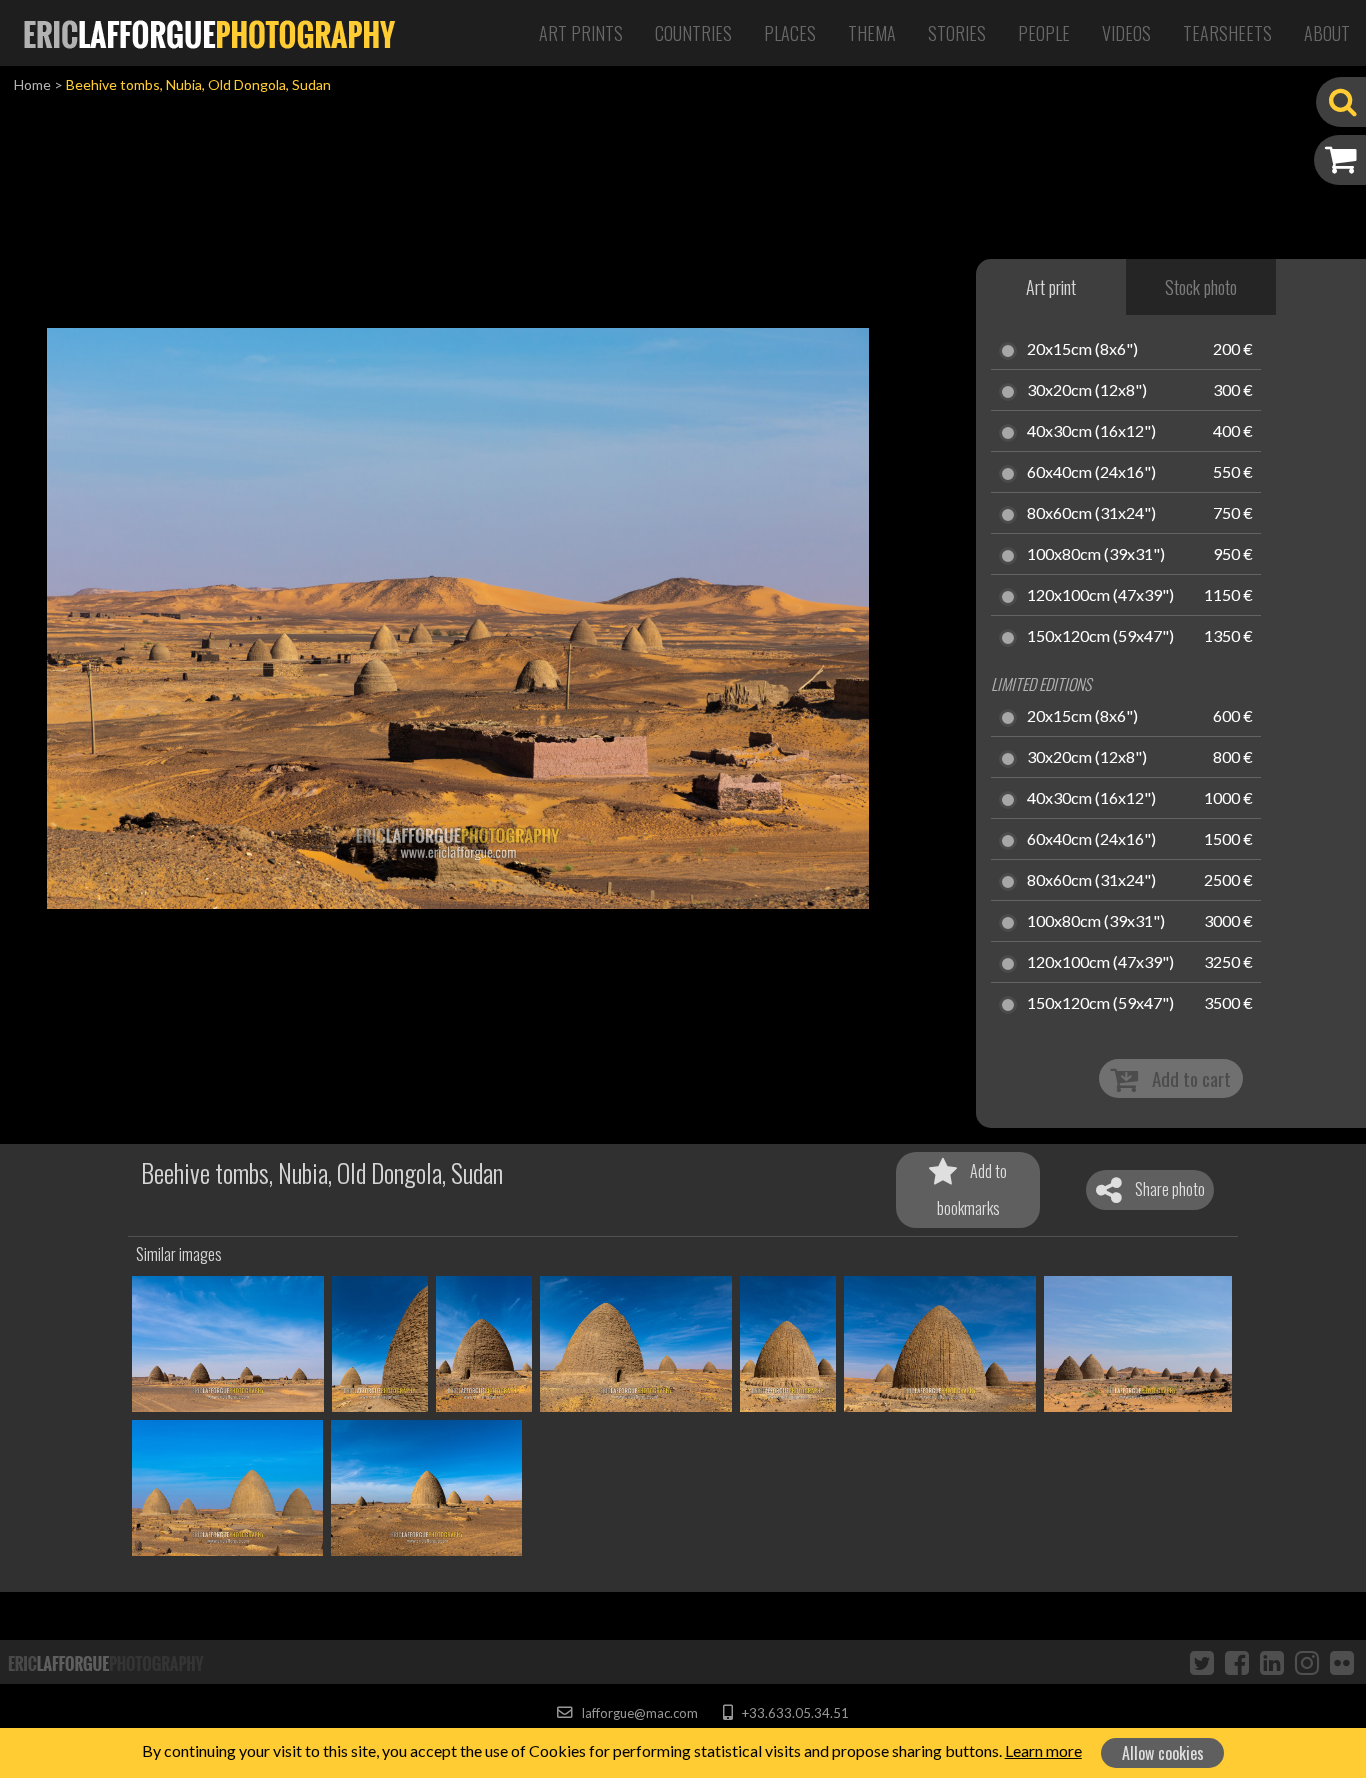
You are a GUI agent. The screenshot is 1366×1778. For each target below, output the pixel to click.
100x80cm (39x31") (1096, 555)
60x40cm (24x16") (1091, 473)
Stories (957, 33)
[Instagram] (1307, 1662)
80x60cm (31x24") (1091, 514)
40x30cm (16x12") (1091, 432)
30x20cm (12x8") (1087, 391)
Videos (1126, 33)
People (1044, 33)
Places (790, 33)
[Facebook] (1237, 1662)
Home (32, 84)
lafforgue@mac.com (638, 1713)
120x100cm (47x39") (1100, 596)
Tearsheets (1227, 33)
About (1327, 33)
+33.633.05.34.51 (793, 1713)
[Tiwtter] (1202, 1662)
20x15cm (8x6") (1082, 350)
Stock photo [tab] (1201, 287)
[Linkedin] (1272, 1662)
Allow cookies (1163, 1753)
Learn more (1043, 1750)
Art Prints (581, 33)
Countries (693, 33)
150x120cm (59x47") (1100, 637)
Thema (872, 33)
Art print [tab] (1051, 287)
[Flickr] (1342, 1662)
